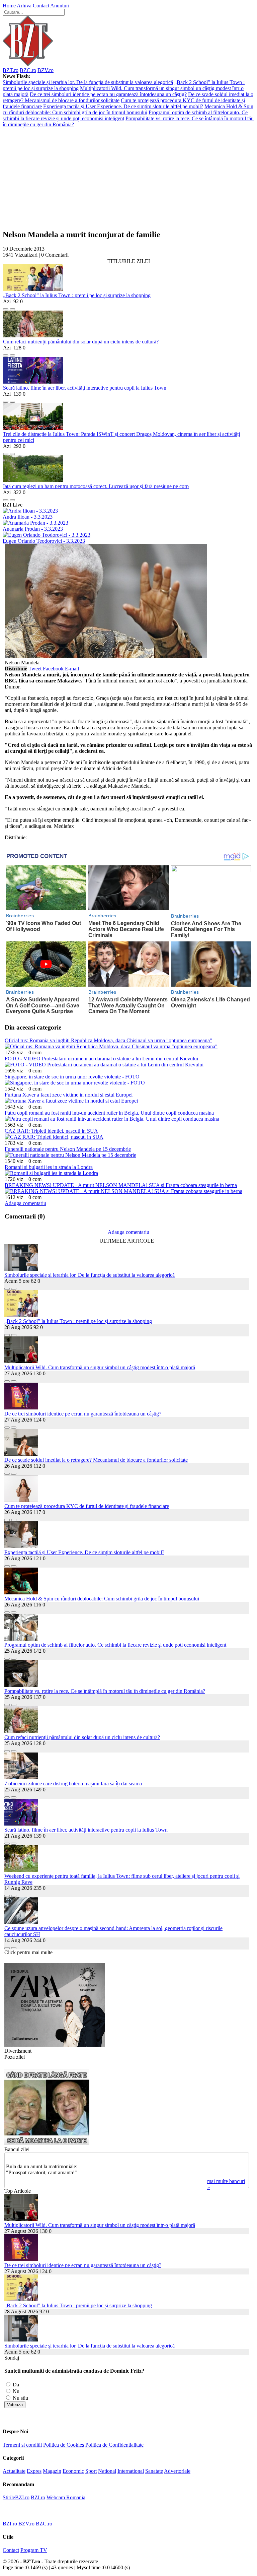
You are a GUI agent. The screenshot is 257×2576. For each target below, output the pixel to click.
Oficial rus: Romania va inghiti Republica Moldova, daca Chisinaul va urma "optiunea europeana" (108, 1040)
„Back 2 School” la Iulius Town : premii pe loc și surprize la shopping (77, 295)
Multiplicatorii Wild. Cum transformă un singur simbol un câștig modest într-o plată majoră (100, 1367)
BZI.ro (38, 2497)
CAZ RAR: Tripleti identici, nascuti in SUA (51, 1131)
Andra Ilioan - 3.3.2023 (28, 517)
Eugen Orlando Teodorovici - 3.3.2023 (44, 541)
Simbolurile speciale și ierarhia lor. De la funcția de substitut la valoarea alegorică (88, 82)
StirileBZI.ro (16, 2497)
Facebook (53, 669)
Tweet (35, 669)
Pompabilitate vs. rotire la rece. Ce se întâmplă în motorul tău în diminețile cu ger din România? (105, 1691)
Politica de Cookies (64, 2445)
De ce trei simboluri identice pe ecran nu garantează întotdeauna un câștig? (108, 94)
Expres (34, 2471)
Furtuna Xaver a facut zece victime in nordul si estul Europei (69, 1095)
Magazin (52, 2471)
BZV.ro (46, 70)
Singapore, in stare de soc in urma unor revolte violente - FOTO (72, 1077)
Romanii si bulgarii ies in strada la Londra (49, 1167)
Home (9, 6)
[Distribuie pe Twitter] (12, 307)
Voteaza (15, 2405)
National (107, 2471)
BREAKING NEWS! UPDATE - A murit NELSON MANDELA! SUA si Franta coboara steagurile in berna (121, 1185)
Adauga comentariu (25, 1203)
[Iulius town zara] (55, 2045)
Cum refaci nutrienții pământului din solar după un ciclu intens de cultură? (81, 342)
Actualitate (14, 2471)
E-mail (72, 669)
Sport (91, 2471)
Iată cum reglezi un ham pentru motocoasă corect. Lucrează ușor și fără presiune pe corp (96, 486)
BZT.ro (11, 70)
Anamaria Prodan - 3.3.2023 (33, 529)
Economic (73, 2471)
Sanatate (154, 2471)
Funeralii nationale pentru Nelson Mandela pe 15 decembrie (68, 1149)
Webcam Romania (66, 2497)
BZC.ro (28, 70)
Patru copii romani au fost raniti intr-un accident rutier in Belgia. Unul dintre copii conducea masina (109, 1113)
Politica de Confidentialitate (114, 2445)
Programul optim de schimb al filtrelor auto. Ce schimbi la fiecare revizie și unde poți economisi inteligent (115, 1645)
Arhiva (24, 6)
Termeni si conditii (22, 2445)
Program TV (34, 2550)
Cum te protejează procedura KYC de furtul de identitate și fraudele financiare (87, 1506)
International (131, 2471)
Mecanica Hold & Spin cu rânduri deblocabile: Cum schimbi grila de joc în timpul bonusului (128, 109)
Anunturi (60, 6)
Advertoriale (177, 2471)
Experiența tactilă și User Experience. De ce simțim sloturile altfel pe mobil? (123, 106)
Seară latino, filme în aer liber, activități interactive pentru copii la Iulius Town (85, 388)
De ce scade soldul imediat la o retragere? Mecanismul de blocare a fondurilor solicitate (96, 1460)
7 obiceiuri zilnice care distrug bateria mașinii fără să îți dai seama (73, 1784)
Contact (41, 6)
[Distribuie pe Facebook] (6, 307)
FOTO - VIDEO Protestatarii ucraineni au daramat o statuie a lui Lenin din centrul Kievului (101, 1059)
